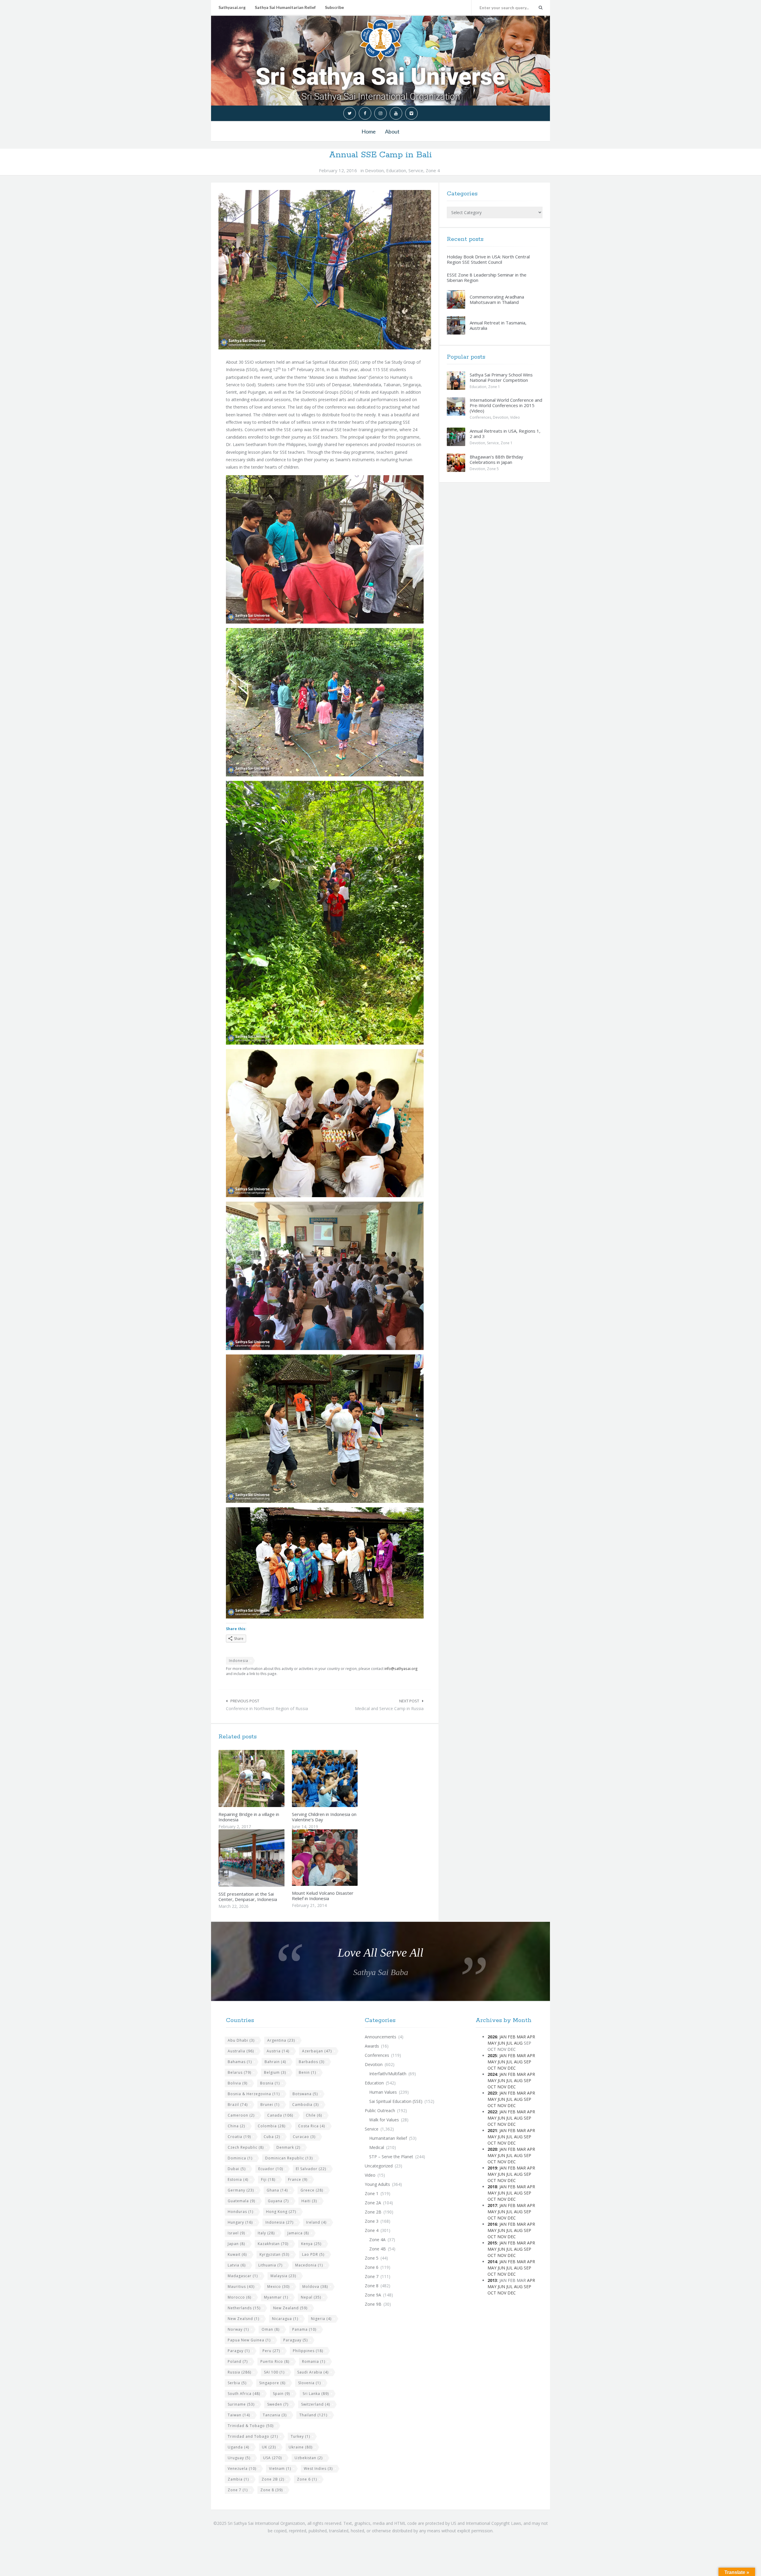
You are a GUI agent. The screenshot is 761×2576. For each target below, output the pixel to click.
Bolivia (238, 2083)
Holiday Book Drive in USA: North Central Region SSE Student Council (488, 259)
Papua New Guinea (249, 2340)
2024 (492, 2074)
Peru (271, 2351)
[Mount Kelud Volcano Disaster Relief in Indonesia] (339, 1858)
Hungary (240, 2222)
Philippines (308, 2351)
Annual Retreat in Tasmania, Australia (498, 325)
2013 (492, 2280)
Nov (502, 2068)
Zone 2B (273, 2479)
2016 (492, 2224)
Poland (238, 2361)
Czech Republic (246, 2147)
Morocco (239, 2297)
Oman (271, 2329)
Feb (512, 2037)
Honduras (240, 2212)
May (492, 2043)
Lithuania (270, 2265)
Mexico (278, 2287)
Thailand (313, 2415)
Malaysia (283, 2276)
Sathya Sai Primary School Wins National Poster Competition (501, 377)
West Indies (318, 2469)
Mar (521, 2037)
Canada (280, 2115)
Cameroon (241, 2115)
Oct (492, 2068)
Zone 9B (373, 2304)
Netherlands (244, 2308)
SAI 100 (274, 2372)
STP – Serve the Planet (391, 2157)
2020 (492, 2149)
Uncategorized (379, 2166)
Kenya (311, 2244)
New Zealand (290, 2308)
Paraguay (295, 2340)
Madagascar (243, 2276)
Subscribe (334, 7)
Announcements (380, 2037)
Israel (236, 2233)
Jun (501, 2043)
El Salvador (311, 2169)
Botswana (305, 2094)
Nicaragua (285, 2319)
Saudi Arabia (313, 2372)
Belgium (275, 2072)
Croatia (239, 2137)
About (392, 131)
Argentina (281, 2040)
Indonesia (239, 1661)
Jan (503, 2037)
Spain (281, 2394)
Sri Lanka (316, 2394)
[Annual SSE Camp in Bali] (325, 270)
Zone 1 (494, 387)
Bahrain (275, 2062)
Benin (307, 2072)
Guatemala (241, 2201)
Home (369, 131)
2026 (492, 2037)
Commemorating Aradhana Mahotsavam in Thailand (497, 299)
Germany (241, 2190)
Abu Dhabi (241, 2040)
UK (269, 2447)
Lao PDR (313, 2254)
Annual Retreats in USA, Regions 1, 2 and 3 (505, 434)
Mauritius (241, 2287)
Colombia (272, 2126)
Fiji (268, 2179)
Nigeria (321, 2319)
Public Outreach (380, 2110)
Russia (239, 2372)
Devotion (374, 170)
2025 (492, 2055)
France (298, 2179)
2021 (492, 2130)
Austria (278, 2051)
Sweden (278, 2404)
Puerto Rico (275, 2361)
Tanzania (275, 2415)
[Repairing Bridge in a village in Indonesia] (265, 1778)
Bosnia (270, 2083)
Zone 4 (433, 170)
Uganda (238, 2447)
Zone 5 (493, 469)
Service (416, 170)
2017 (492, 2205)
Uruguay (239, 2458)
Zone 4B (378, 2249)
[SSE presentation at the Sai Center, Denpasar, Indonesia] (265, 1858)
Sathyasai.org (232, 7)
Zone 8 (272, 2490)
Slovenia (309, 2383)
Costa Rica (312, 2126)
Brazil (238, 2105)
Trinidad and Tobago (253, 2436)
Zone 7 (238, 2490)
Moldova (315, 2287)
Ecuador (271, 2169)
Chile (314, 2115)
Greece (312, 2190)
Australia (241, 2051)
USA (272, 2458)
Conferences (480, 417)
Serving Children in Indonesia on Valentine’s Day (324, 1817)
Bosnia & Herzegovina (254, 2094)
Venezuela (242, 2469)
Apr (531, 2037)
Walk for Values (384, 2120)
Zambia (238, 2479)
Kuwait (237, 2254)
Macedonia (309, 2265)
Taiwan (239, 2415)
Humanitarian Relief (388, 2138)
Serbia (237, 2383)
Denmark (288, 2147)
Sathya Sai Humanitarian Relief (285, 7)
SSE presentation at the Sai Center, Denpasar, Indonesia (248, 1897)
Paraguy (239, 2351)
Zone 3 (372, 2221)
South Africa (244, 2394)
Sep (527, 2062)
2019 (492, 2168)
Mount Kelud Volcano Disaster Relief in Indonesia (323, 1896)
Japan (236, 2244)
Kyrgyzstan (274, 2254)
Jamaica (298, 2233)
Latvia (237, 2265)
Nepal (311, 2297)
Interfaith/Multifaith (388, 2074)
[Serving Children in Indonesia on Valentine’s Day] (339, 1778)
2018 (492, 2187)
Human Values (383, 2092)
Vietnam (280, 2469)
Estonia (238, 2179)
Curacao (304, 2137)
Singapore (272, 2383)
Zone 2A (373, 2203)
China (236, 2126)
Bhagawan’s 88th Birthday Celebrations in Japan (496, 459)
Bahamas (240, 2062)
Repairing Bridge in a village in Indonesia (249, 1817)
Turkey (300, 2436)
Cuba (272, 2137)
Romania (314, 2361)
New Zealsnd (243, 2319)
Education (396, 170)
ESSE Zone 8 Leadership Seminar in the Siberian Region (487, 277)
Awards (372, 2046)
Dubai (237, 2169)
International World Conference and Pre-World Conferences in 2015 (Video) (506, 405)
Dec (512, 2068)
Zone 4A (377, 2240)
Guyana (278, 2201)
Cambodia (305, 2105)
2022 (492, 2112)
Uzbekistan (309, 2458)
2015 (492, 2243)
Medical (377, 2147)
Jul (510, 2043)
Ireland (316, 2222)
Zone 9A (373, 2295)
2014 (492, 2262)
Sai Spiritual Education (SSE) (396, 2101)
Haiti (309, 2201)
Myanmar (276, 2297)
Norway (238, 2329)
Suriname (241, 2404)
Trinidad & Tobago (251, 2426)
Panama (304, 2329)
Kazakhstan (273, 2244)
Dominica (240, 2158)
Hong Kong (281, 2212)
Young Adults (377, 2184)
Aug (518, 2043)
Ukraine (301, 2447)
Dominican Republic (289, 2158)
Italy (266, 2233)
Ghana (277, 2190)
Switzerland (316, 2404)
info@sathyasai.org (401, 1668)
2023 (492, 2093)
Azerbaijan (317, 2051)
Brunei (270, 2105)
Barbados (312, 2062)
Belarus (239, 2072)
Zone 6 (307, 2479)
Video (515, 417)
